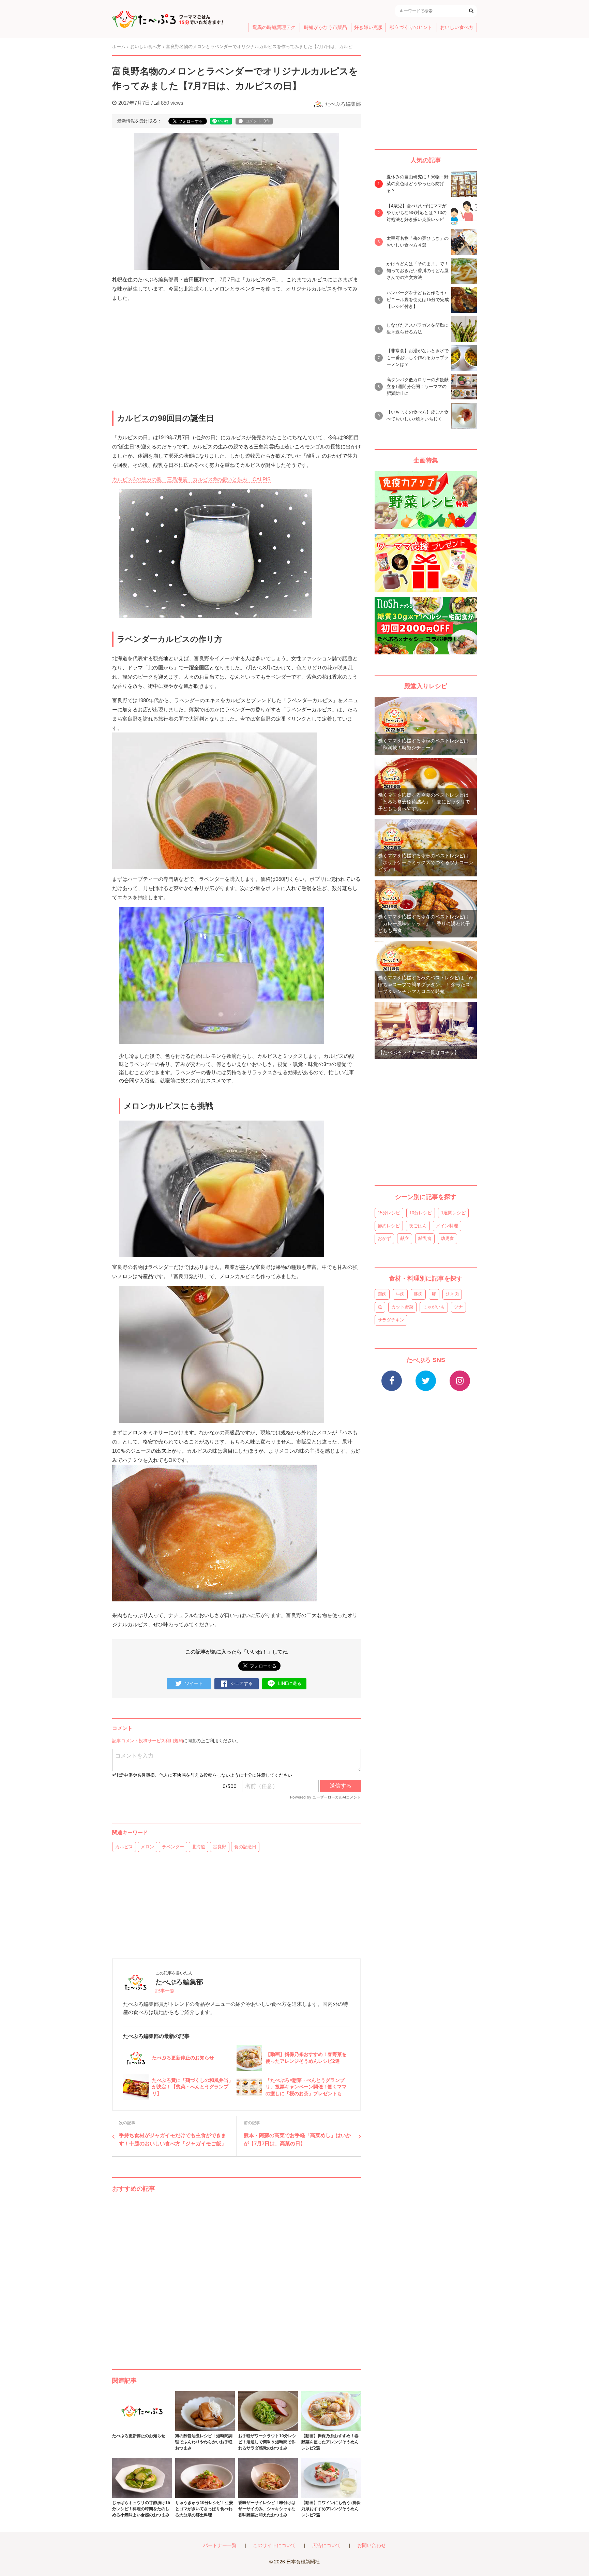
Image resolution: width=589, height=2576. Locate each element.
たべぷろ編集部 (343, 104)
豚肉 (418, 1294)
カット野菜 (402, 1307)
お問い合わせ (372, 2545)
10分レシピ (421, 1213)
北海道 (199, 1847)
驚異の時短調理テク (274, 27)
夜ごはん (418, 1226)
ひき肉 (452, 1294)
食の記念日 (245, 1847)
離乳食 (425, 1238)
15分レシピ (389, 1213)
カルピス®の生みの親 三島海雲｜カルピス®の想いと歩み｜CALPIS (191, 479)
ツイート (194, 1683)
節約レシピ (389, 1226)
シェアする (241, 1683)
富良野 (220, 1847)
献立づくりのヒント (411, 27)
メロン (147, 1847)
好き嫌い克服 (368, 27)
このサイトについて (274, 2545)
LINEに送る (290, 1683)
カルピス (124, 1847)
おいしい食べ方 (457, 27)
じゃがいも (434, 1307)
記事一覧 (165, 1991)
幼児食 (447, 1238)
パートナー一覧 (220, 2545)
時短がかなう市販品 (326, 27)
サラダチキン (391, 1320)
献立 (405, 1238)
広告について (327, 2545)
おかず (384, 1238)
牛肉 (400, 1294)
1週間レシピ (453, 1213)
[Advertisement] (237, 2274)
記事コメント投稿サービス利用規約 (148, 1741)
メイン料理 (447, 1226)
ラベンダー (173, 1847)
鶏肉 (382, 1294)
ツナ (458, 1307)
